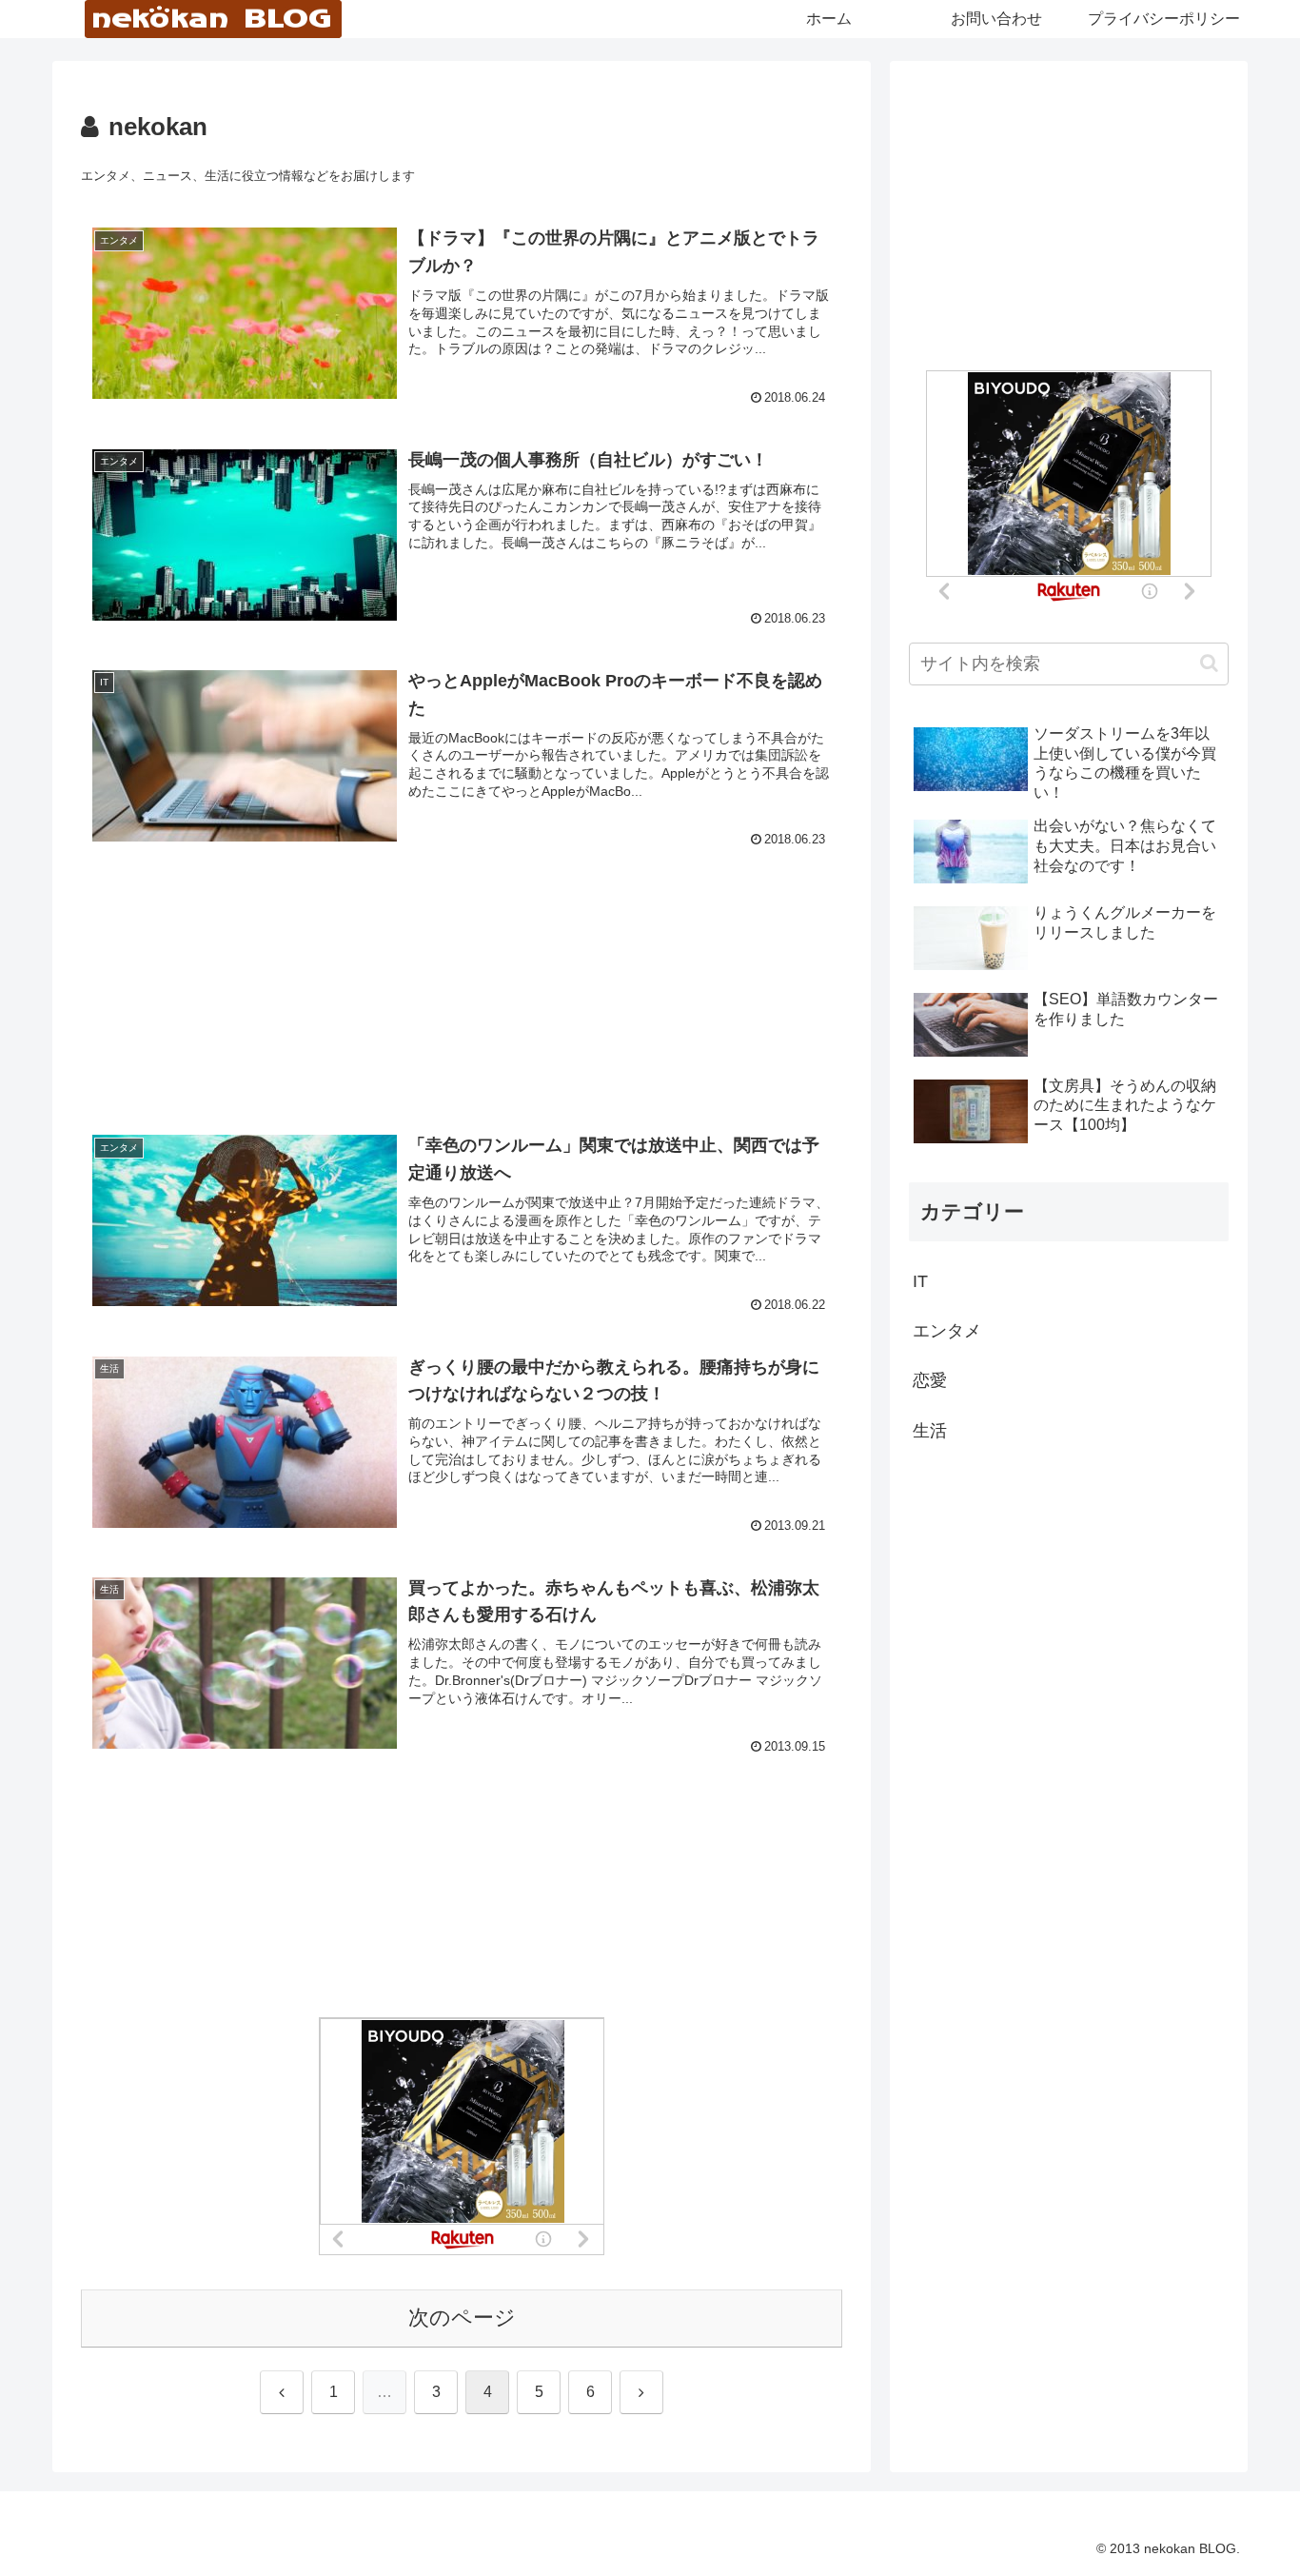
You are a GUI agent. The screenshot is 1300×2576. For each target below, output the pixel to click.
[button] (1209, 663)
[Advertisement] (462, 966)
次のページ (462, 2318)
